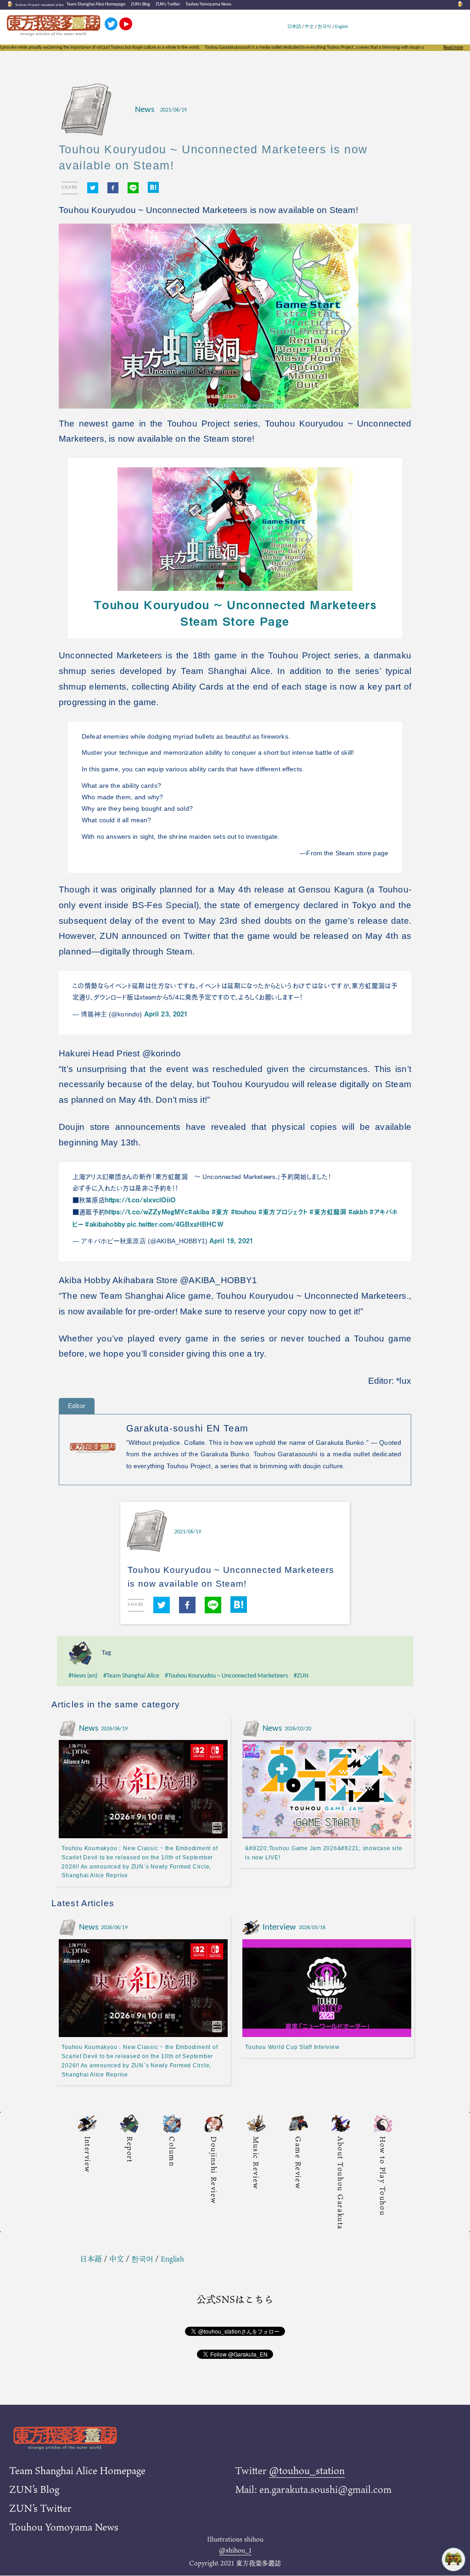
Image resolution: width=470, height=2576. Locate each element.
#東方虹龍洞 (328, 1212)
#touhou (244, 1212)
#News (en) (83, 1676)
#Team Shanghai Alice (131, 1676)
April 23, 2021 (166, 1014)
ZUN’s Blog (140, 4)
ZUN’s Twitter (168, 4)
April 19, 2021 (231, 1240)
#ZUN (301, 1676)
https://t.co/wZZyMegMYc (147, 1212)
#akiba (199, 1212)
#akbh (358, 1212)
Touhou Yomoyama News (208, 4)
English (341, 27)
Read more (453, 48)
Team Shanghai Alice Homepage (96, 4)
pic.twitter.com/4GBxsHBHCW (175, 1224)
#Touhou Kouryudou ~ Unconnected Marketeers (226, 1676)
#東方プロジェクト (283, 1212)
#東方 (220, 1212)
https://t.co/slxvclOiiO (140, 1200)
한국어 (325, 27)
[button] (93, 188)
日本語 (294, 27)
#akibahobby (105, 1224)
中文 (309, 27)
